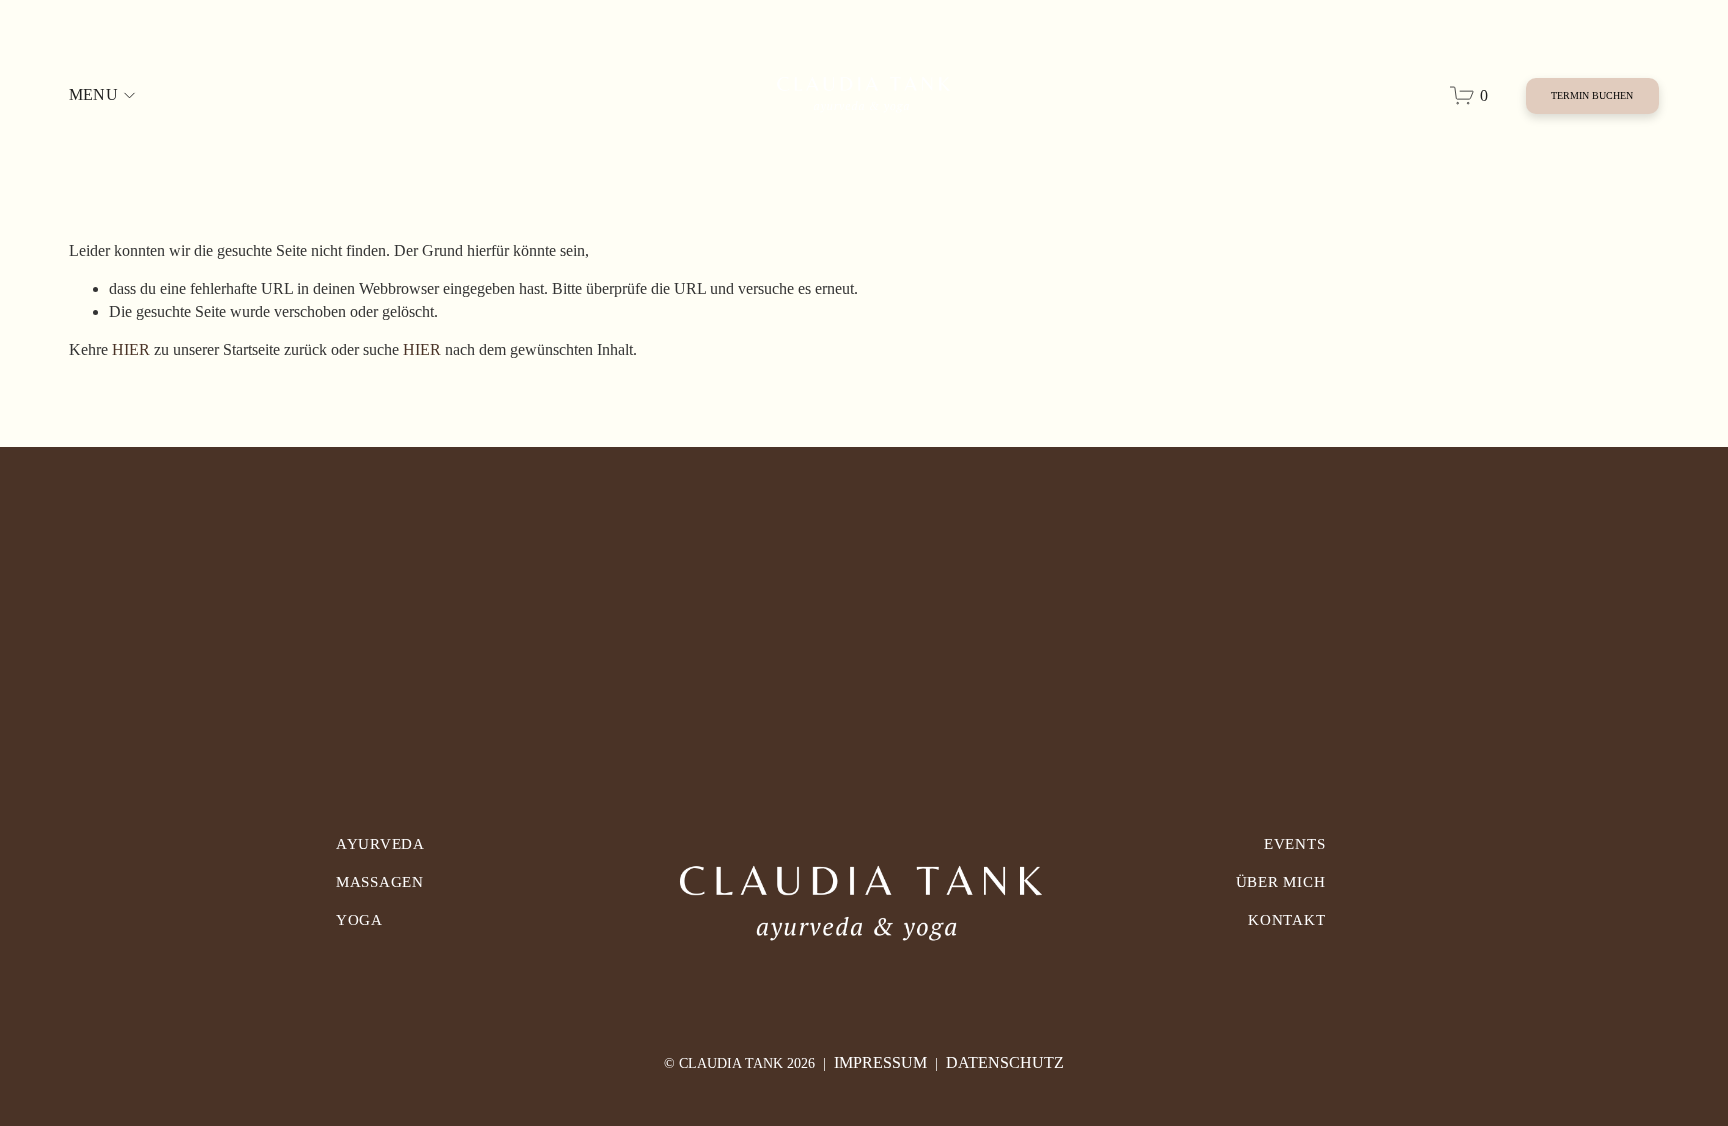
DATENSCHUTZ (1005, 1062)
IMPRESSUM (880, 1062)
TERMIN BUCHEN (1592, 95)
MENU (93, 94)
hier (131, 349)
